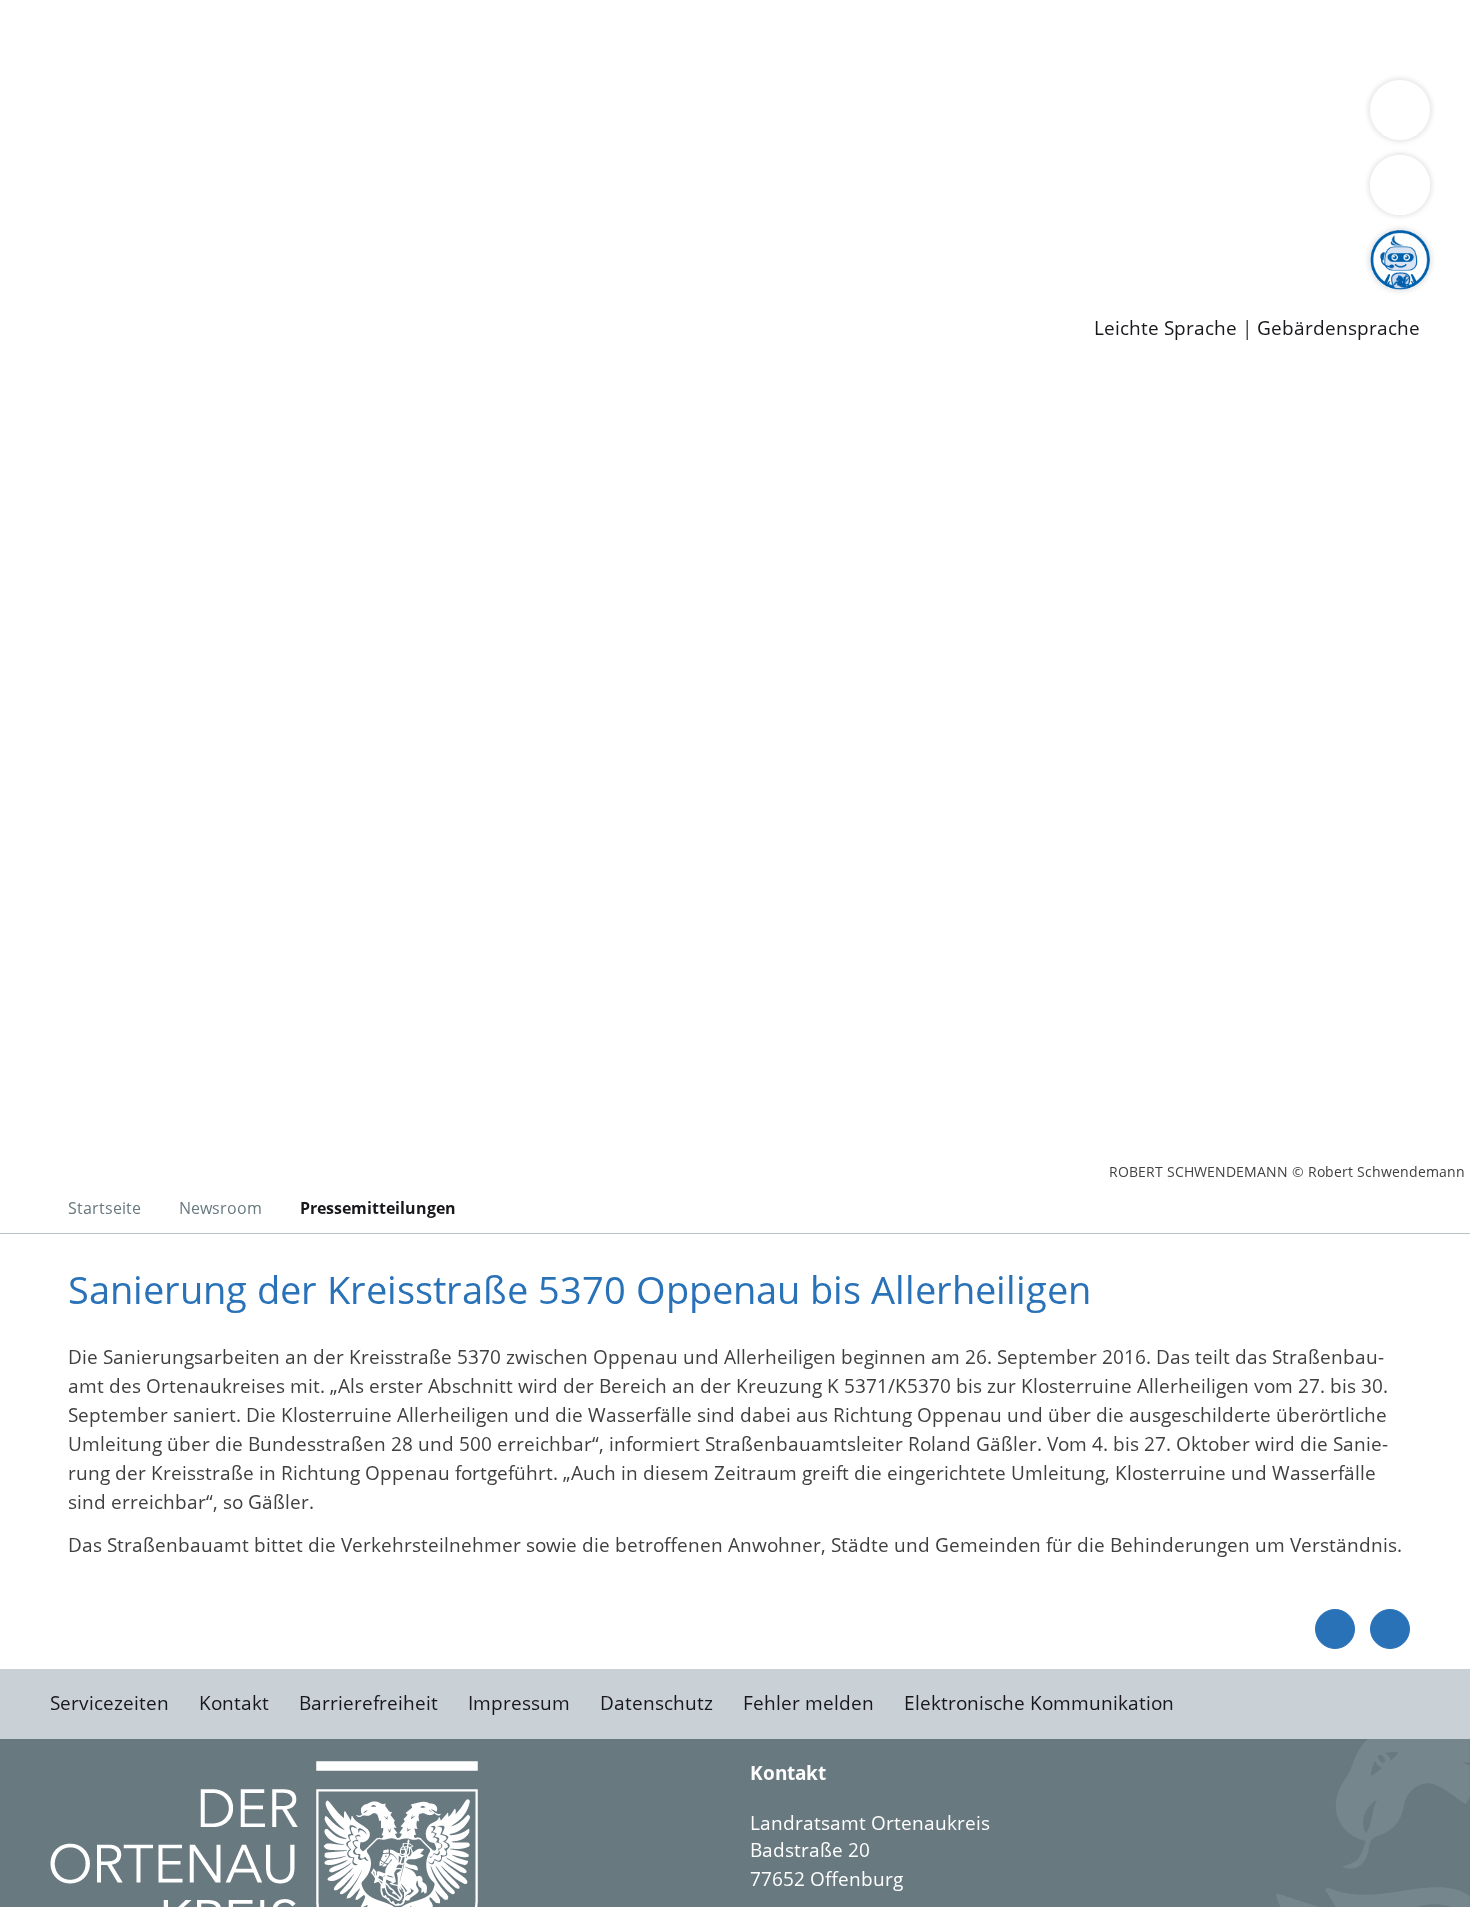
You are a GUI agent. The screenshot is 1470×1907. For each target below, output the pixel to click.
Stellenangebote (128, 245)
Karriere (37, 220)
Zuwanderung (658, 116)
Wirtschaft (974, 38)
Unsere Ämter (63, 65)
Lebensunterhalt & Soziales (240, 38)
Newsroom (48, 271)
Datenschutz (656, 1703)
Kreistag (36, 168)
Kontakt (234, 1703)
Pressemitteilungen (142, 296)
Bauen (84, 38)
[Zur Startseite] (210, 539)
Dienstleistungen (76, 13)
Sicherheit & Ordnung (825, 38)
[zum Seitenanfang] (1390, 1629)
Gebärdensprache (1338, 328)
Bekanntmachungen (1189, 116)
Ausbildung (392, 245)
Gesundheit (1077, 38)
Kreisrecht (367, 193)
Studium (486, 245)
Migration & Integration (618, 38)
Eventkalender (271, 245)
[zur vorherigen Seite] (1335, 1629)
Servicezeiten (109, 1703)
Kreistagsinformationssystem (185, 193)
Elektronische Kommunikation (1039, 1703)
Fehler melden (808, 1703)
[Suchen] (1400, 185)
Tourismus (1045, 116)
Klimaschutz (938, 116)
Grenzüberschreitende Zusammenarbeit (605, 142)
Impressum (519, 1703)
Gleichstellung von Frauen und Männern (236, 142)
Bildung (556, 116)
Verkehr (403, 38)
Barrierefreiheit (368, 1703)
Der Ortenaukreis (133, 116)
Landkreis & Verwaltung (107, 91)
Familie (476, 38)
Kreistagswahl (480, 193)
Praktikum (575, 245)
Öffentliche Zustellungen (345, 296)
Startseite (104, 1208)
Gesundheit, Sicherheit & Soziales (367, 116)
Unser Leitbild (852, 245)
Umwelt (1170, 38)
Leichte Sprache (1165, 328)
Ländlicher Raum (802, 116)
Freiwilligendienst (705, 245)
